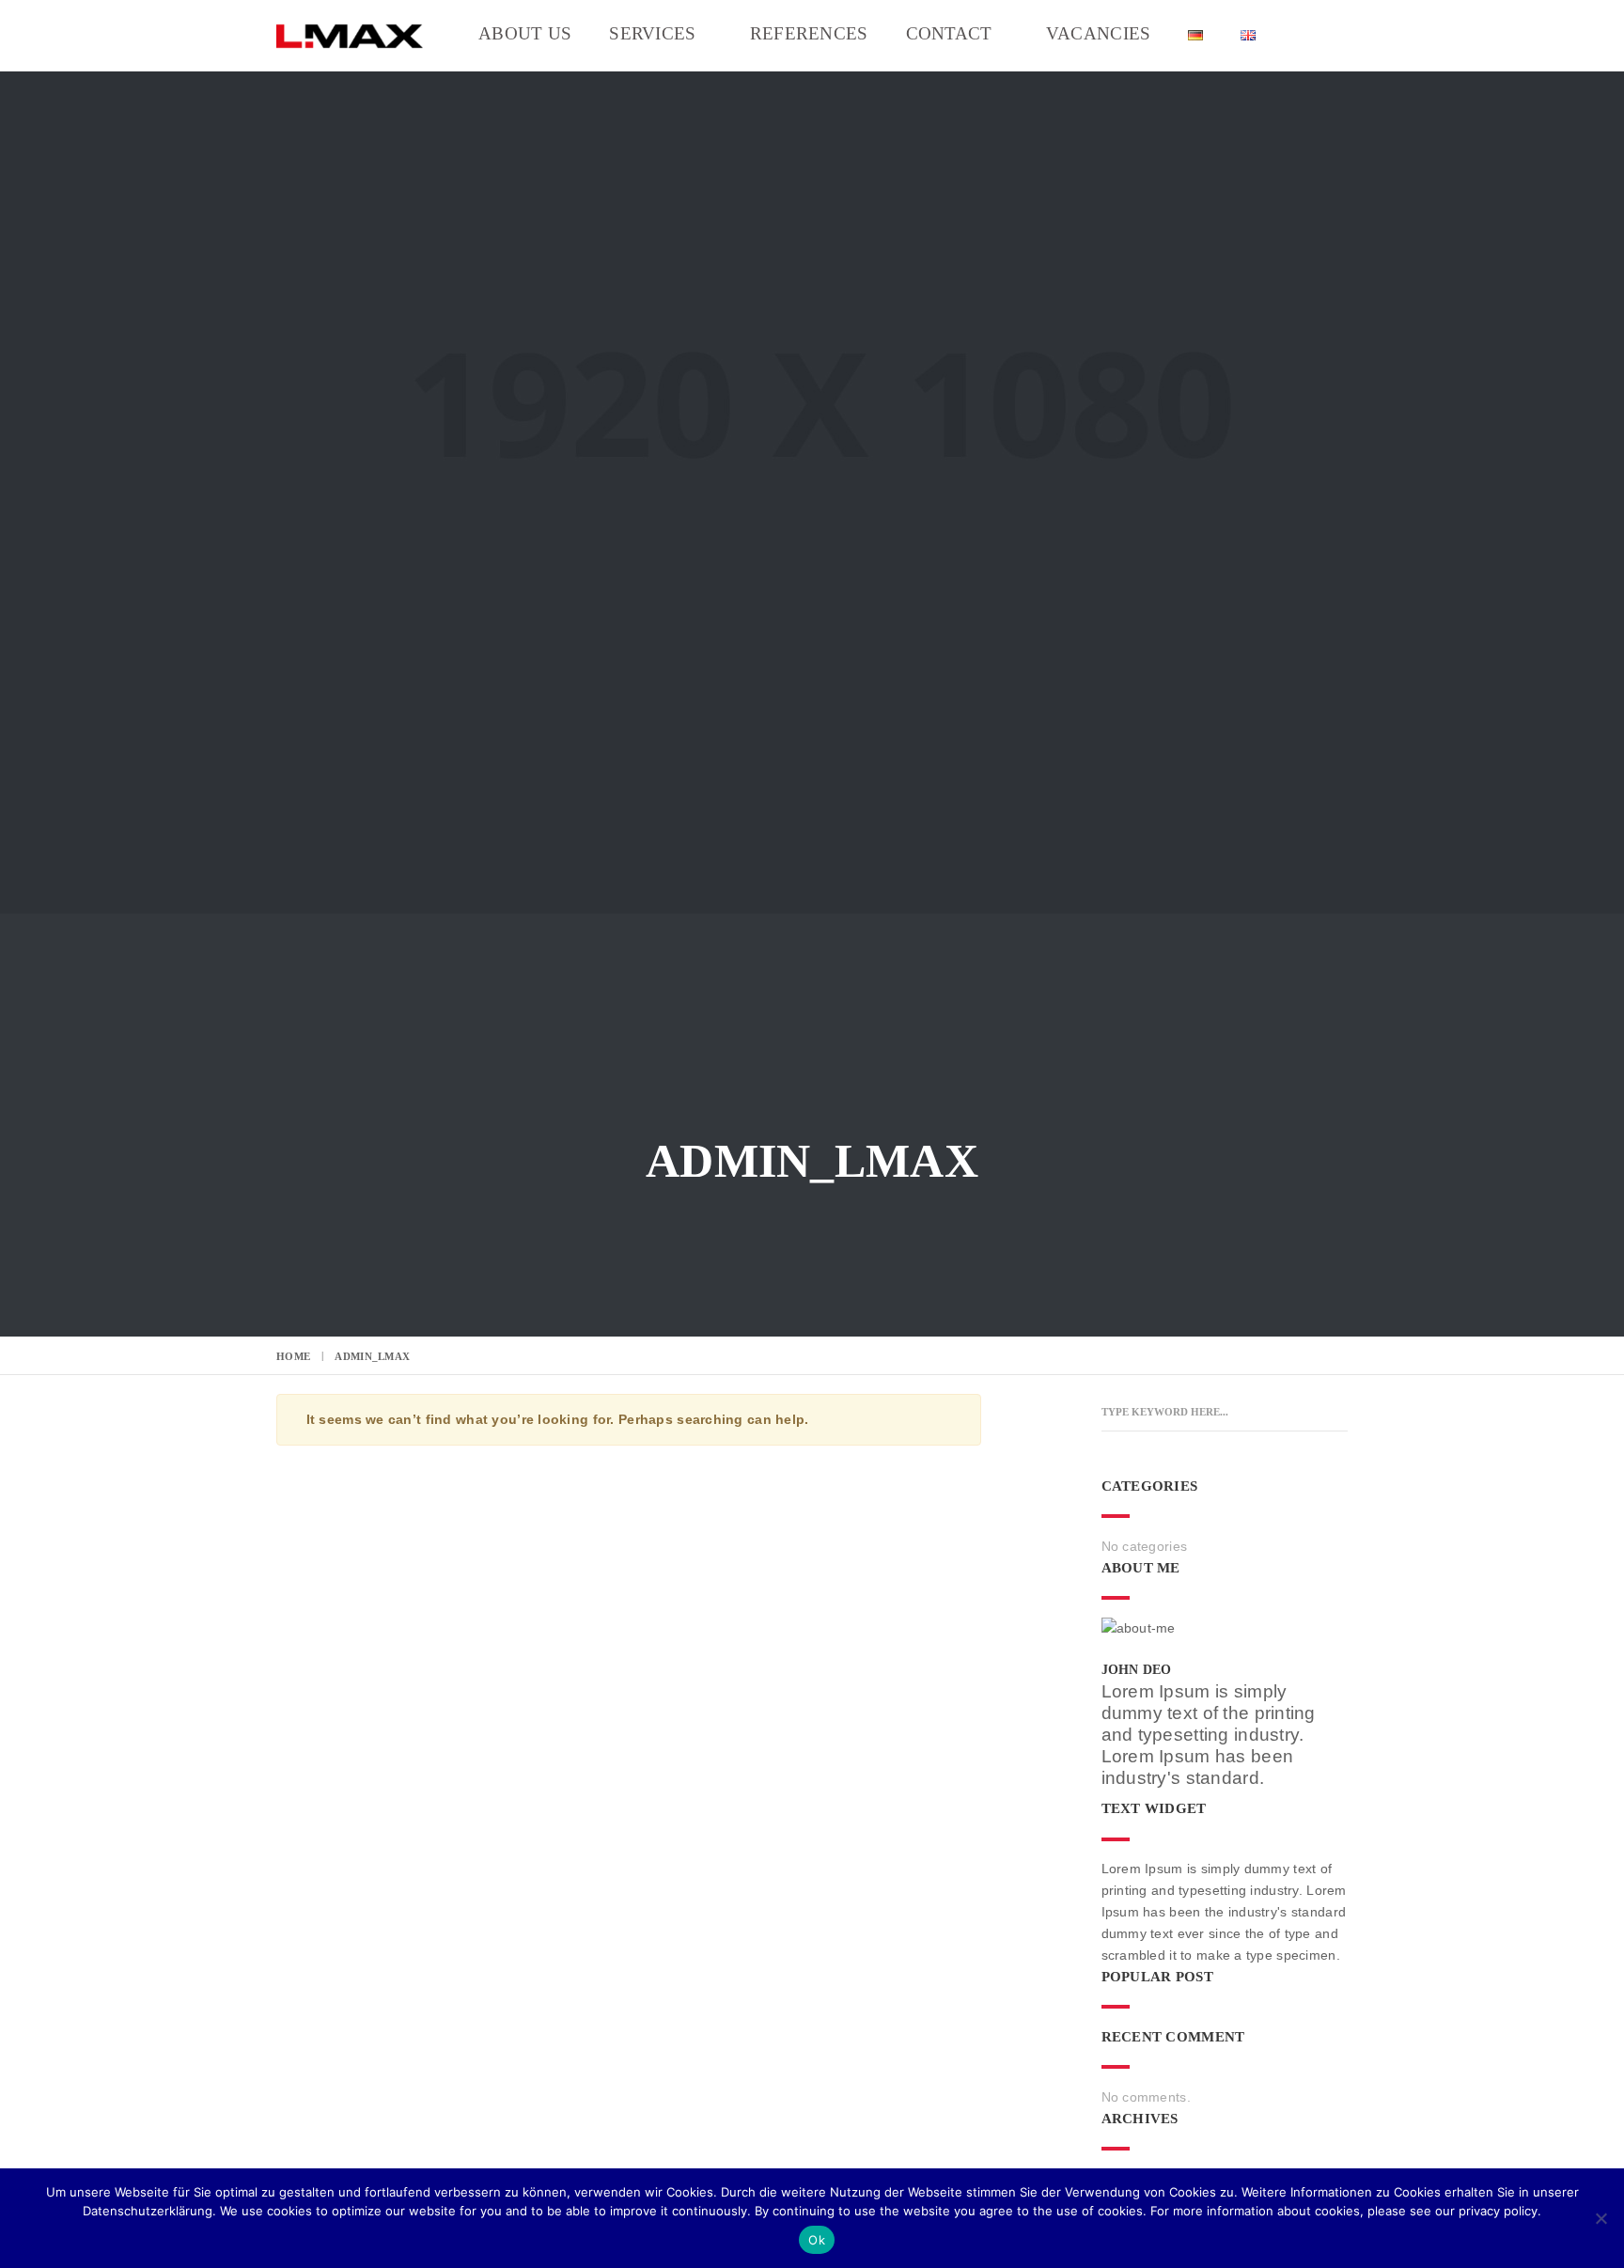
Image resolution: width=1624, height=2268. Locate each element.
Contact (949, 34)
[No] (1601, 2218)
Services (652, 34)
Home (293, 1356)
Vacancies (1099, 34)
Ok (817, 2240)
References (809, 34)
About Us (525, 34)
